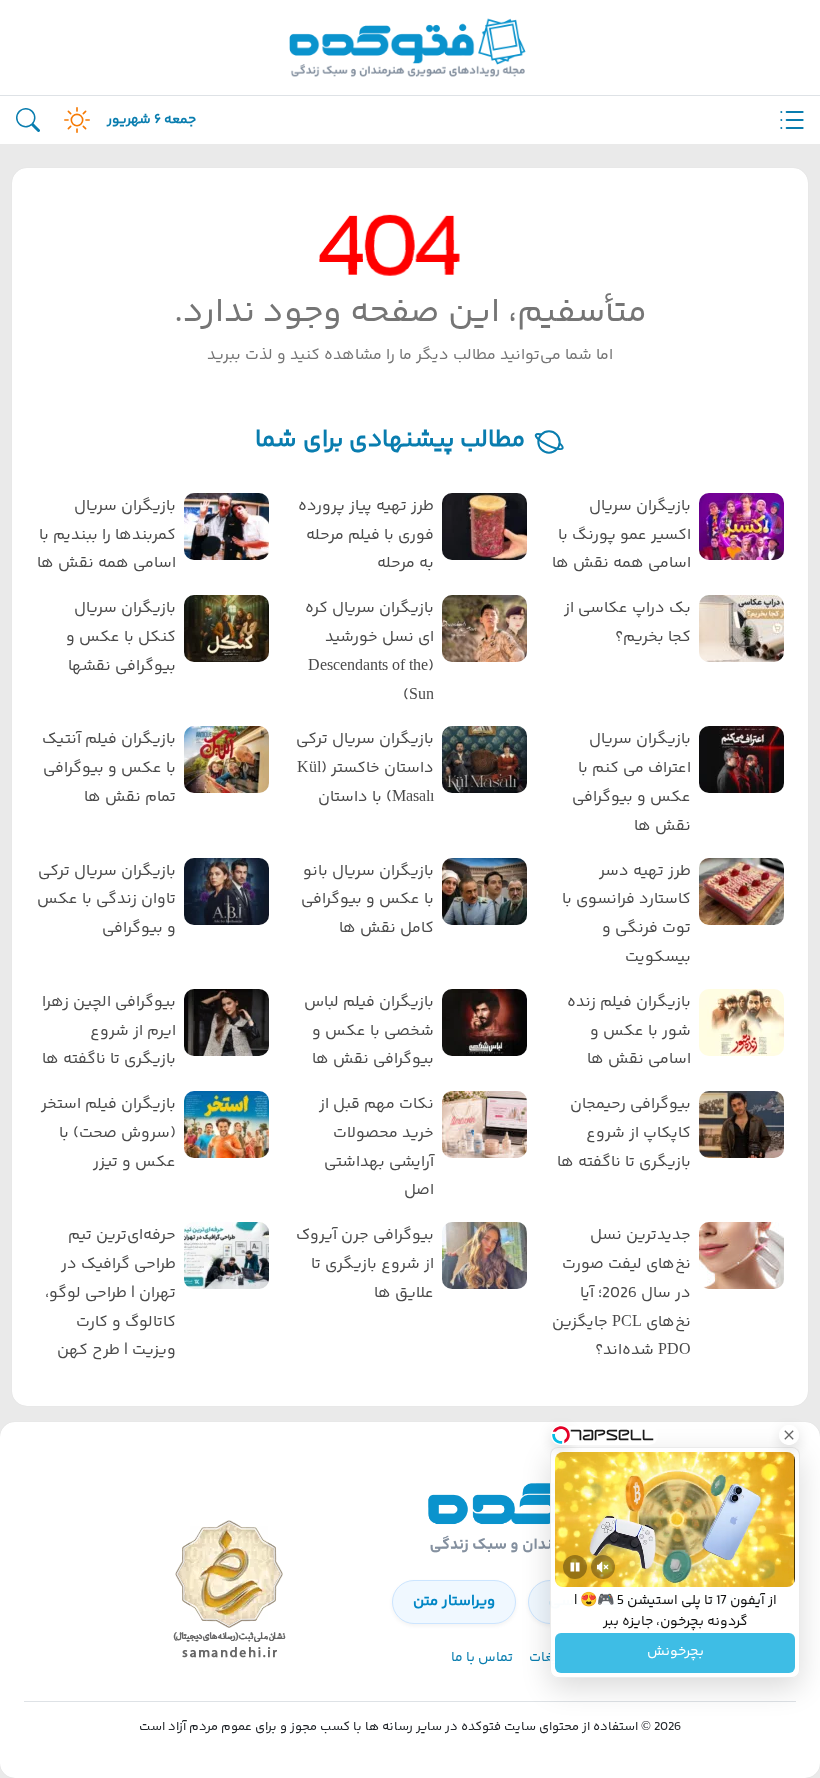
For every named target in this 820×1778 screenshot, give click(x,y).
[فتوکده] (410, 47)
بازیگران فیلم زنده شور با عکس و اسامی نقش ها (629, 1031)
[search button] (28, 120)
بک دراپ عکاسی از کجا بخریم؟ (627, 623)
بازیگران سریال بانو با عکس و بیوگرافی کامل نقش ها (367, 900)
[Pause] (575, 1567)
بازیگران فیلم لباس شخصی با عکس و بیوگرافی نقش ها (368, 1031)
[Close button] (789, 1435)
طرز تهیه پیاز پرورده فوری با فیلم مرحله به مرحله (365, 535)
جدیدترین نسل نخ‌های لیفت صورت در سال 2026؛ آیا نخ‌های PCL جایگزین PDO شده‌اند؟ (621, 1293)
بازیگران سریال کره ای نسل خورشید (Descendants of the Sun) (369, 651)
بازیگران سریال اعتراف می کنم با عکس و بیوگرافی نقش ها (631, 782)
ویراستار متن (454, 1601)
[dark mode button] (73, 120)
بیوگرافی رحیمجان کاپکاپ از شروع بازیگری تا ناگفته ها (624, 1133)
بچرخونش (675, 1653)
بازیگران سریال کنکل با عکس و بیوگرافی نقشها (121, 637)
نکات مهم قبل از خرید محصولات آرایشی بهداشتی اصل (376, 1147)
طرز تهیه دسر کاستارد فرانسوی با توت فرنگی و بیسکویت (626, 914)
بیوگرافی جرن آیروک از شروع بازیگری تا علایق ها (364, 1264)
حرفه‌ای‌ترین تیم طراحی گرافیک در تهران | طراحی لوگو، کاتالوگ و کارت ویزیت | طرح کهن (110, 1293)
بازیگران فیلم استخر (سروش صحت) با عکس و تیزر (108, 1133)
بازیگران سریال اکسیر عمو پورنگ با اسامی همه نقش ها (621, 535)
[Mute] (603, 1567)
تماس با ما (482, 1658)
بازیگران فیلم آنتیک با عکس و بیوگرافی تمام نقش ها (109, 768)
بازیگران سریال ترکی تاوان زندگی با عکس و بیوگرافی (106, 900)
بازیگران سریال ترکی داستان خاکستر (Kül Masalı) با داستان (364, 768)
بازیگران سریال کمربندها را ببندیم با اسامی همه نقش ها (106, 535)
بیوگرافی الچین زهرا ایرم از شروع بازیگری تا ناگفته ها (109, 1031)
